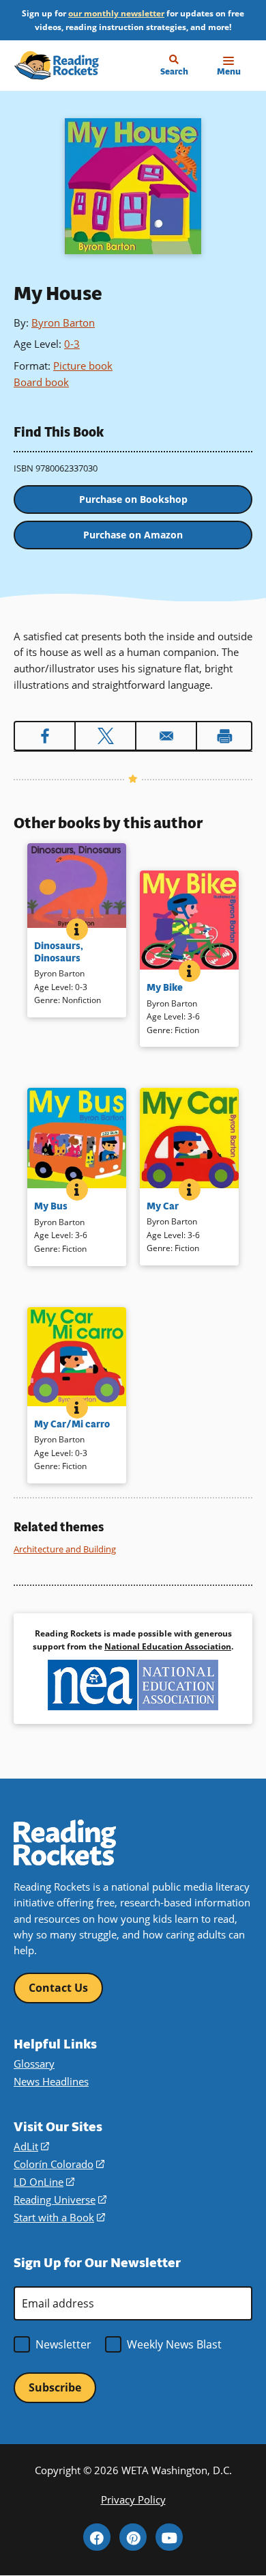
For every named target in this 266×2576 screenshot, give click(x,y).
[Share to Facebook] (45, 736)
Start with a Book (59, 2217)
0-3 (72, 344)
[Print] (224, 736)
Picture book (83, 366)
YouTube (169, 2537)
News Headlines (51, 2081)
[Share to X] (105, 736)
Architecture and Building (65, 1549)
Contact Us (58, 1988)
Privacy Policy (133, 2499)
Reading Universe (60, 2200)
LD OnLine (44, 2182)
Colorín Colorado (59, 2164)
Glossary (34, 2064)
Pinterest (133, 2537)
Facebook (97, 2537)
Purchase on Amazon (133, 535)
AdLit (31, 2146)
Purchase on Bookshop (133, 499)
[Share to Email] (166, 736)
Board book (41, 382)
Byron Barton (63, 323)
